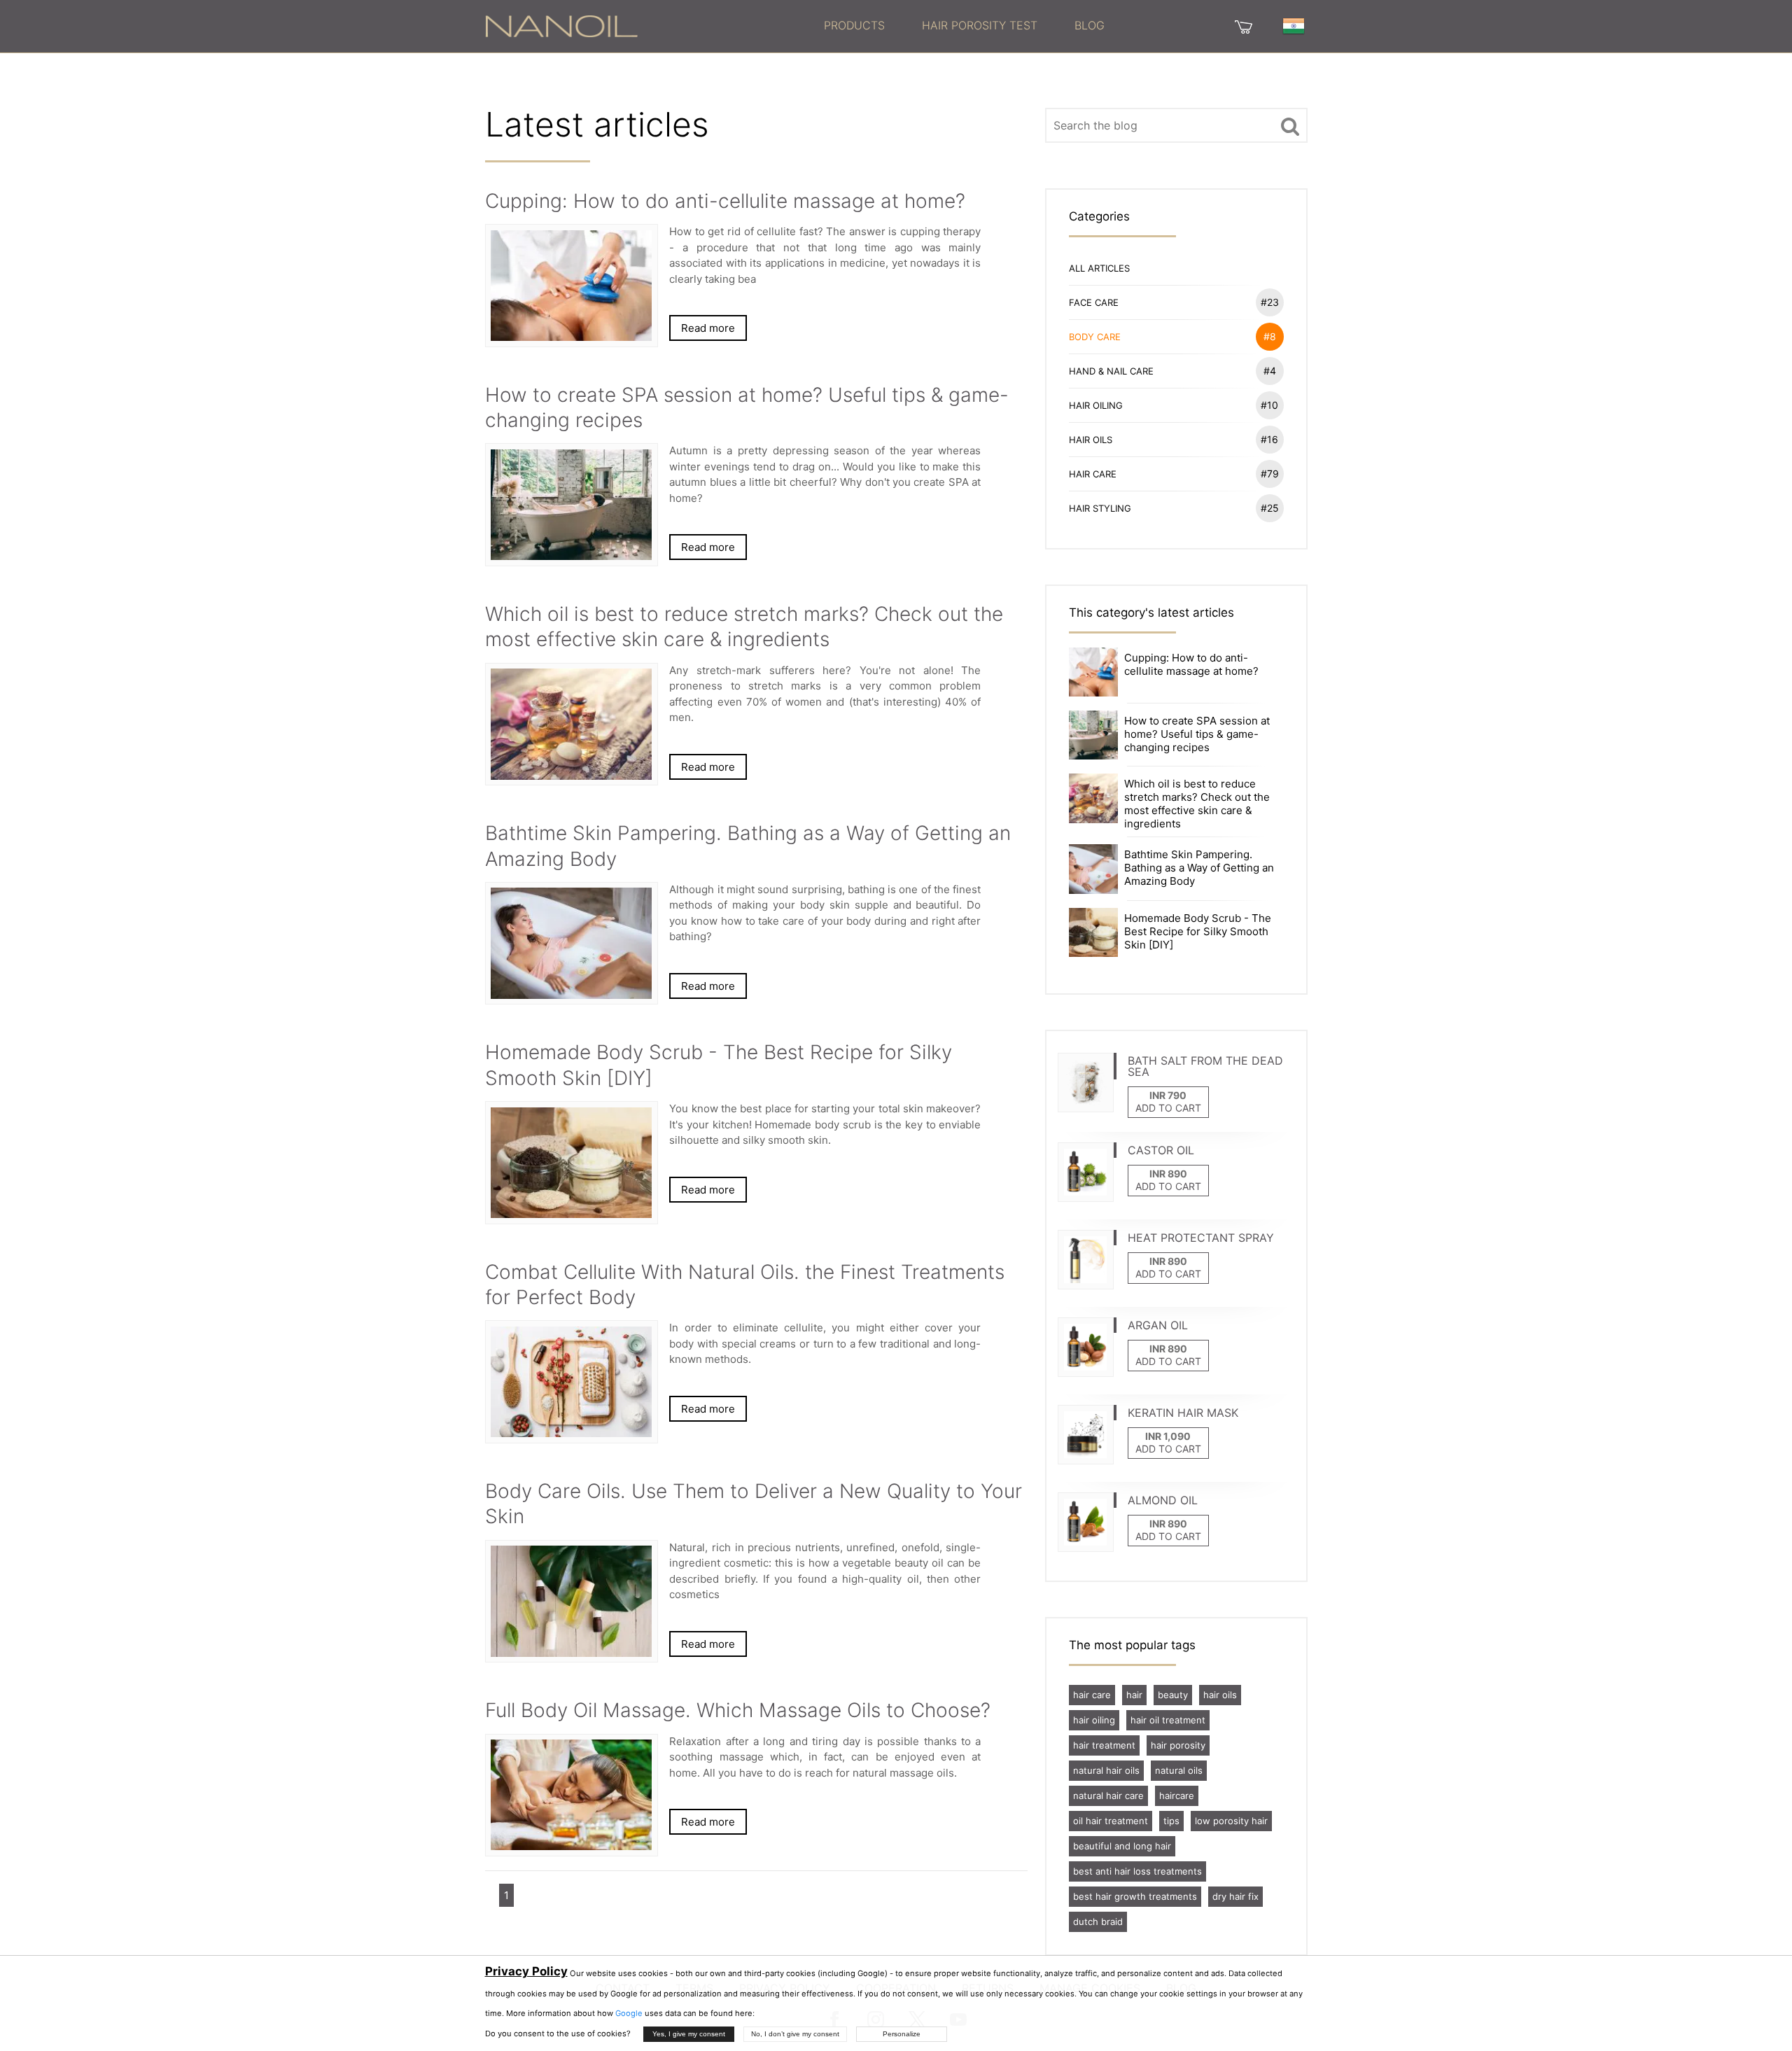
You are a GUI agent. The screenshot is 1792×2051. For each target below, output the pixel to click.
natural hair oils (1106, 1770)
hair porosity (1178, 1745)
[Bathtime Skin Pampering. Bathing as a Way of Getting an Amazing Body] (1093, 868)
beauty (1173, 1695)
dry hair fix (1235, 1896)
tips (1171, 1821)
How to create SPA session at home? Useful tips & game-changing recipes (1197, 734)
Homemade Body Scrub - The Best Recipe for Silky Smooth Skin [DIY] (1198, 931)
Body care (1172, 336)
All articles (1099, 268)
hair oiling (1094, 1720)
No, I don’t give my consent (795, 2034)
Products (854, 25)
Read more (708, 328)
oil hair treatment (1111, 1821)
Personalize (902, 2034)
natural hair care (1108, 1795)
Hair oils (1174, 439)
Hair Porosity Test (980, 25)
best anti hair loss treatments (1137, 1871)
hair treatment (1104, 1745)
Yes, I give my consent (689, 2034)
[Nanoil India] (561, 25)
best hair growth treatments (1135, 1896)
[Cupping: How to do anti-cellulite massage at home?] (1093, 671)
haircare (1177, 1795)
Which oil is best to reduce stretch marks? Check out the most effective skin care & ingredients (1197, 804)
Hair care (1174, 474)
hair (1134, 1695)
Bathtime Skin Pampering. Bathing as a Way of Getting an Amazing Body (1199, 868)
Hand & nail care (1172, 371)
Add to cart (1168, 1108)
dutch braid (1098, 1921)
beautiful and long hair (1122, 1846)
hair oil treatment (1168, 1720)
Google (629, 2013)
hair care (1092, 1695)
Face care (1174, 302)
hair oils (1220, 1695)
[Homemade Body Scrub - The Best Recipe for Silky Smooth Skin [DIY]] (1093, 931)
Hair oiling (1174, 405)
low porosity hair (1231, 1821)
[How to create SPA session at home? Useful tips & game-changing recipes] (1093, 734)
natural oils (1179, 1770)
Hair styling (1174, 508)
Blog (1090, 25)
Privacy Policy (526, 1971)
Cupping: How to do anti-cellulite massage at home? (1191, 664)
